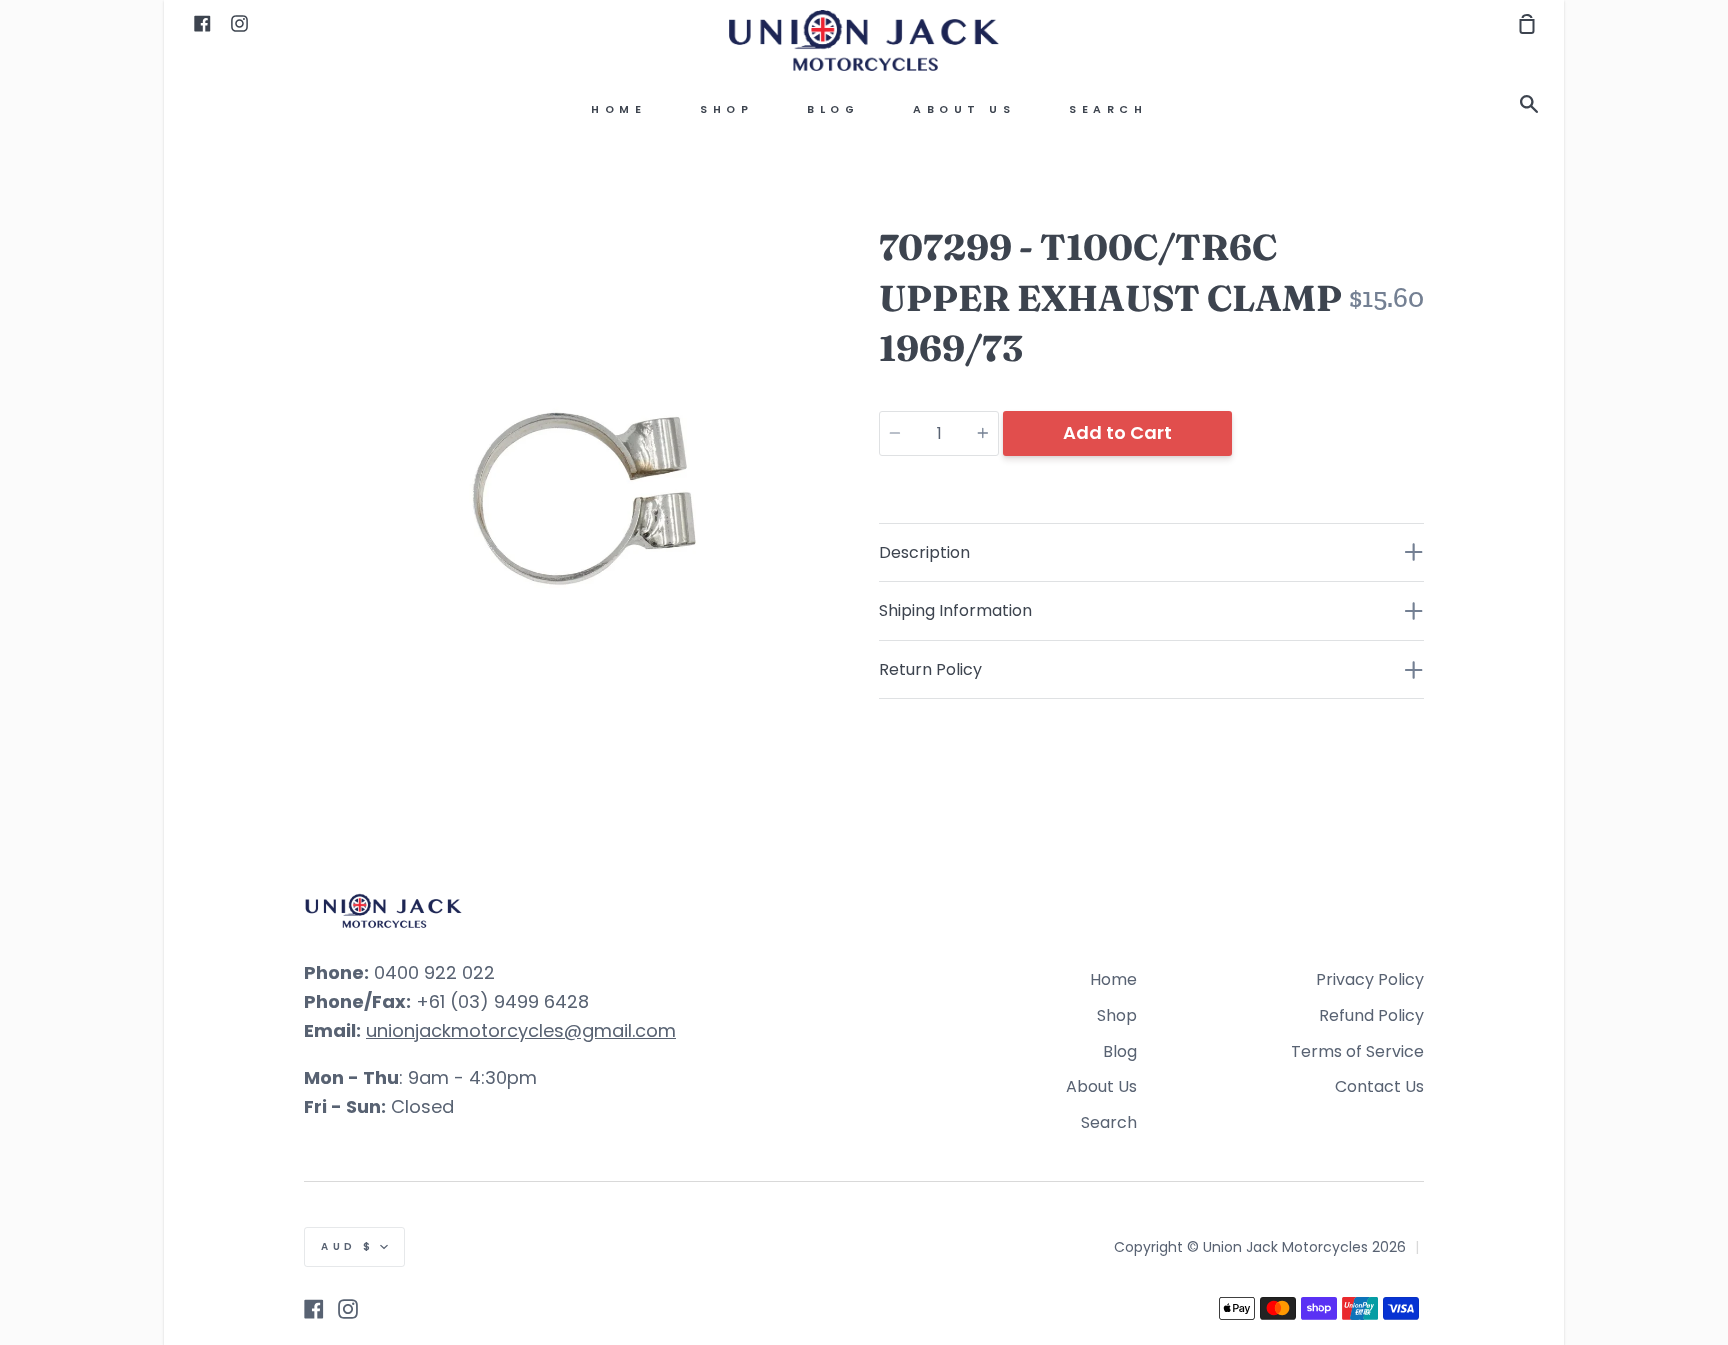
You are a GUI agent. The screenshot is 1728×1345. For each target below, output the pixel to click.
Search (1108, 109)
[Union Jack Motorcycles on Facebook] (314, 1309)
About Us (964, 109)
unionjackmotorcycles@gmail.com (521, 1030)
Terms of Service (1357, 1051)
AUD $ (348, 1246)
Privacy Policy (1370, 979)
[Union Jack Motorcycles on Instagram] (348, 1309)
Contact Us (1379, 1086)
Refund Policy (1371, 1015)
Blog (833, 109)
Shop (726, 109)
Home (618, 109)
